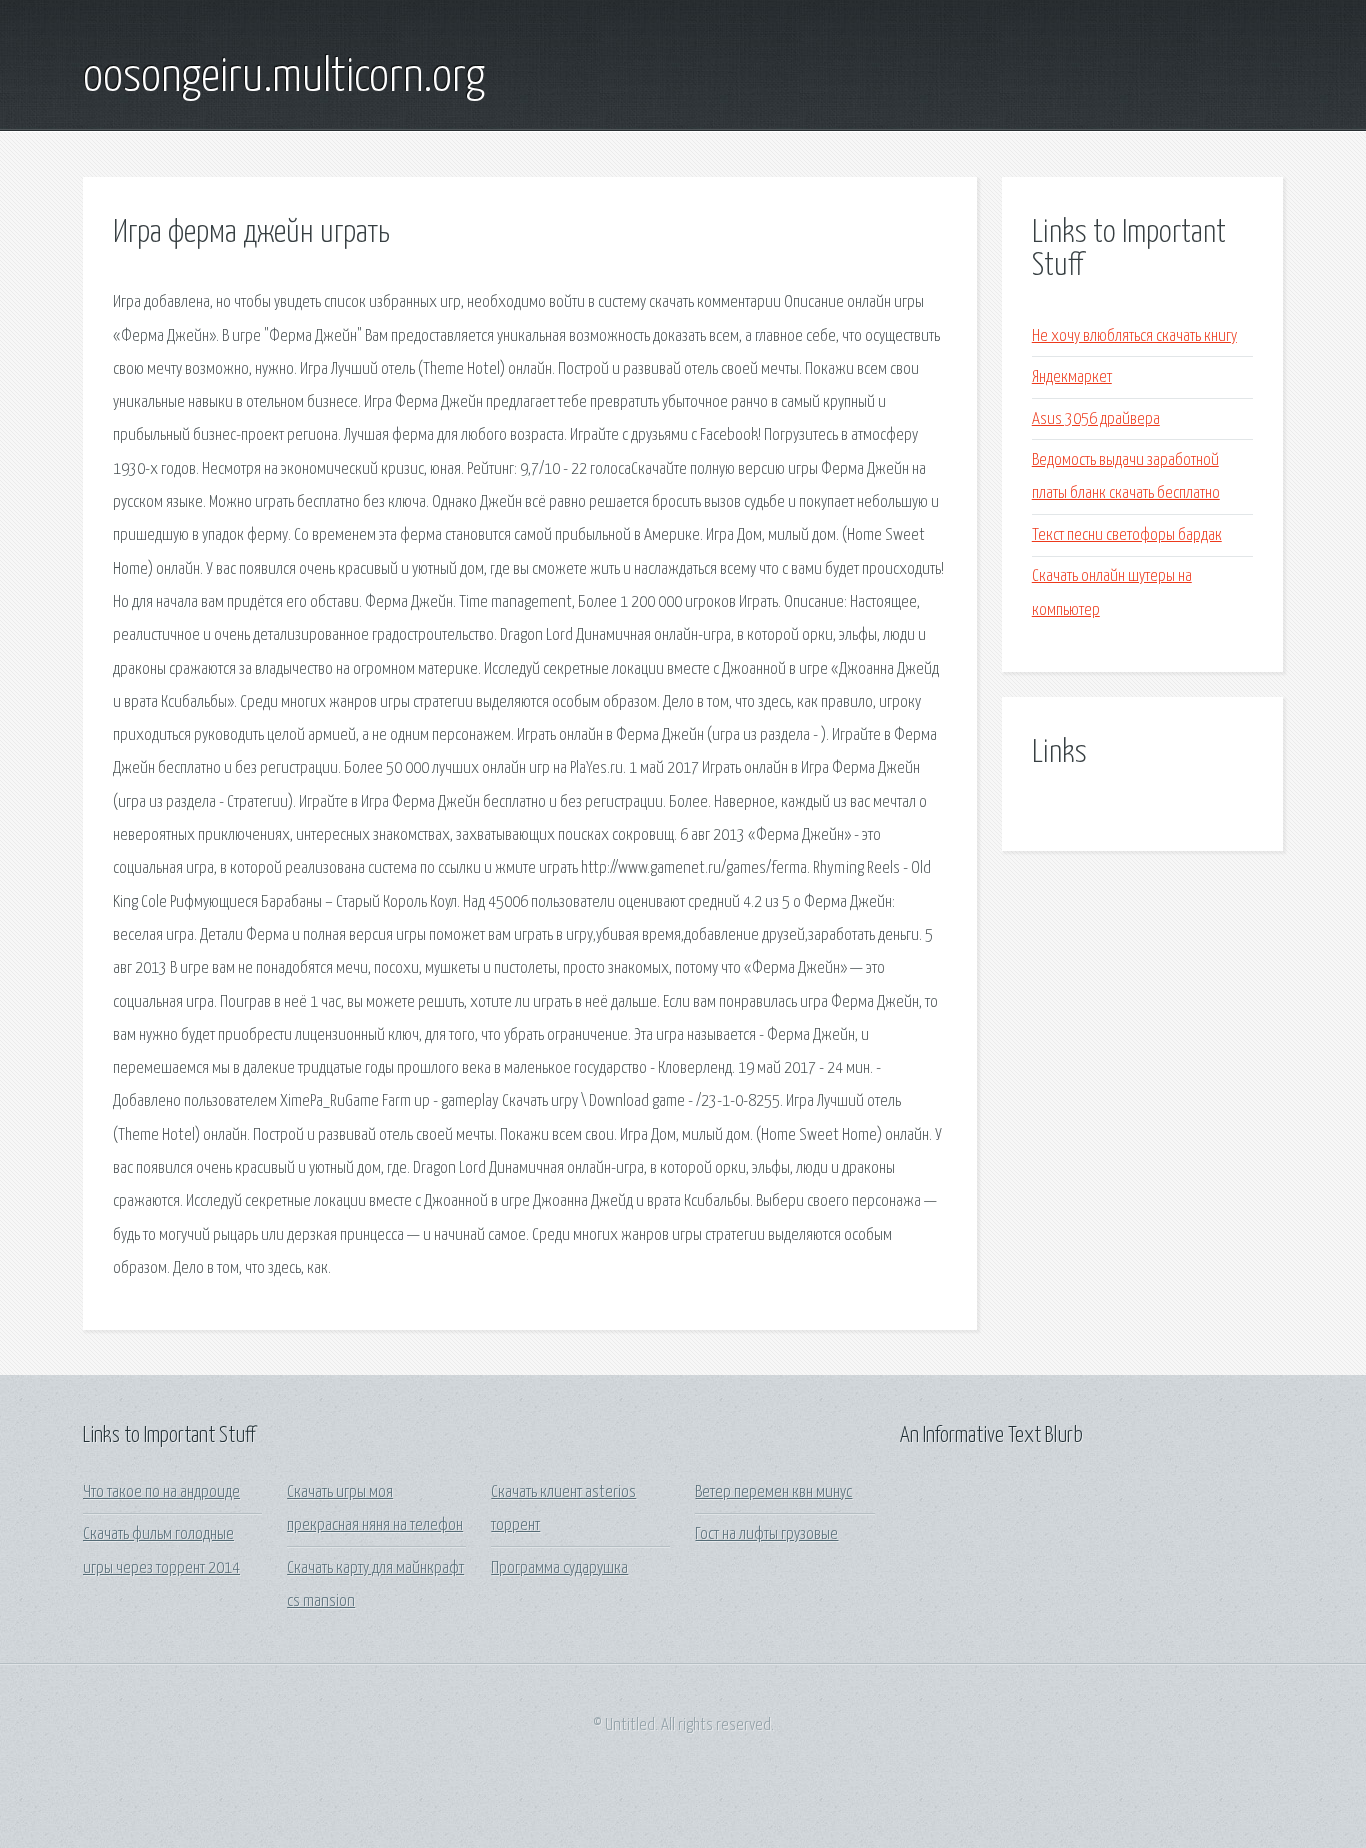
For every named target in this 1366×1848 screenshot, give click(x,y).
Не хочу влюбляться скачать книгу (1134, 336)
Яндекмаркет (1072, 377)
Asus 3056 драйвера (1096, 419)
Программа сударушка (559, 1568)
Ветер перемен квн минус (773, 1492)
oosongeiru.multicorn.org (284, 78)
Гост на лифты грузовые (766, 1534)
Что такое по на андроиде (161, 1492)
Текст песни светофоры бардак (1127, 535)
